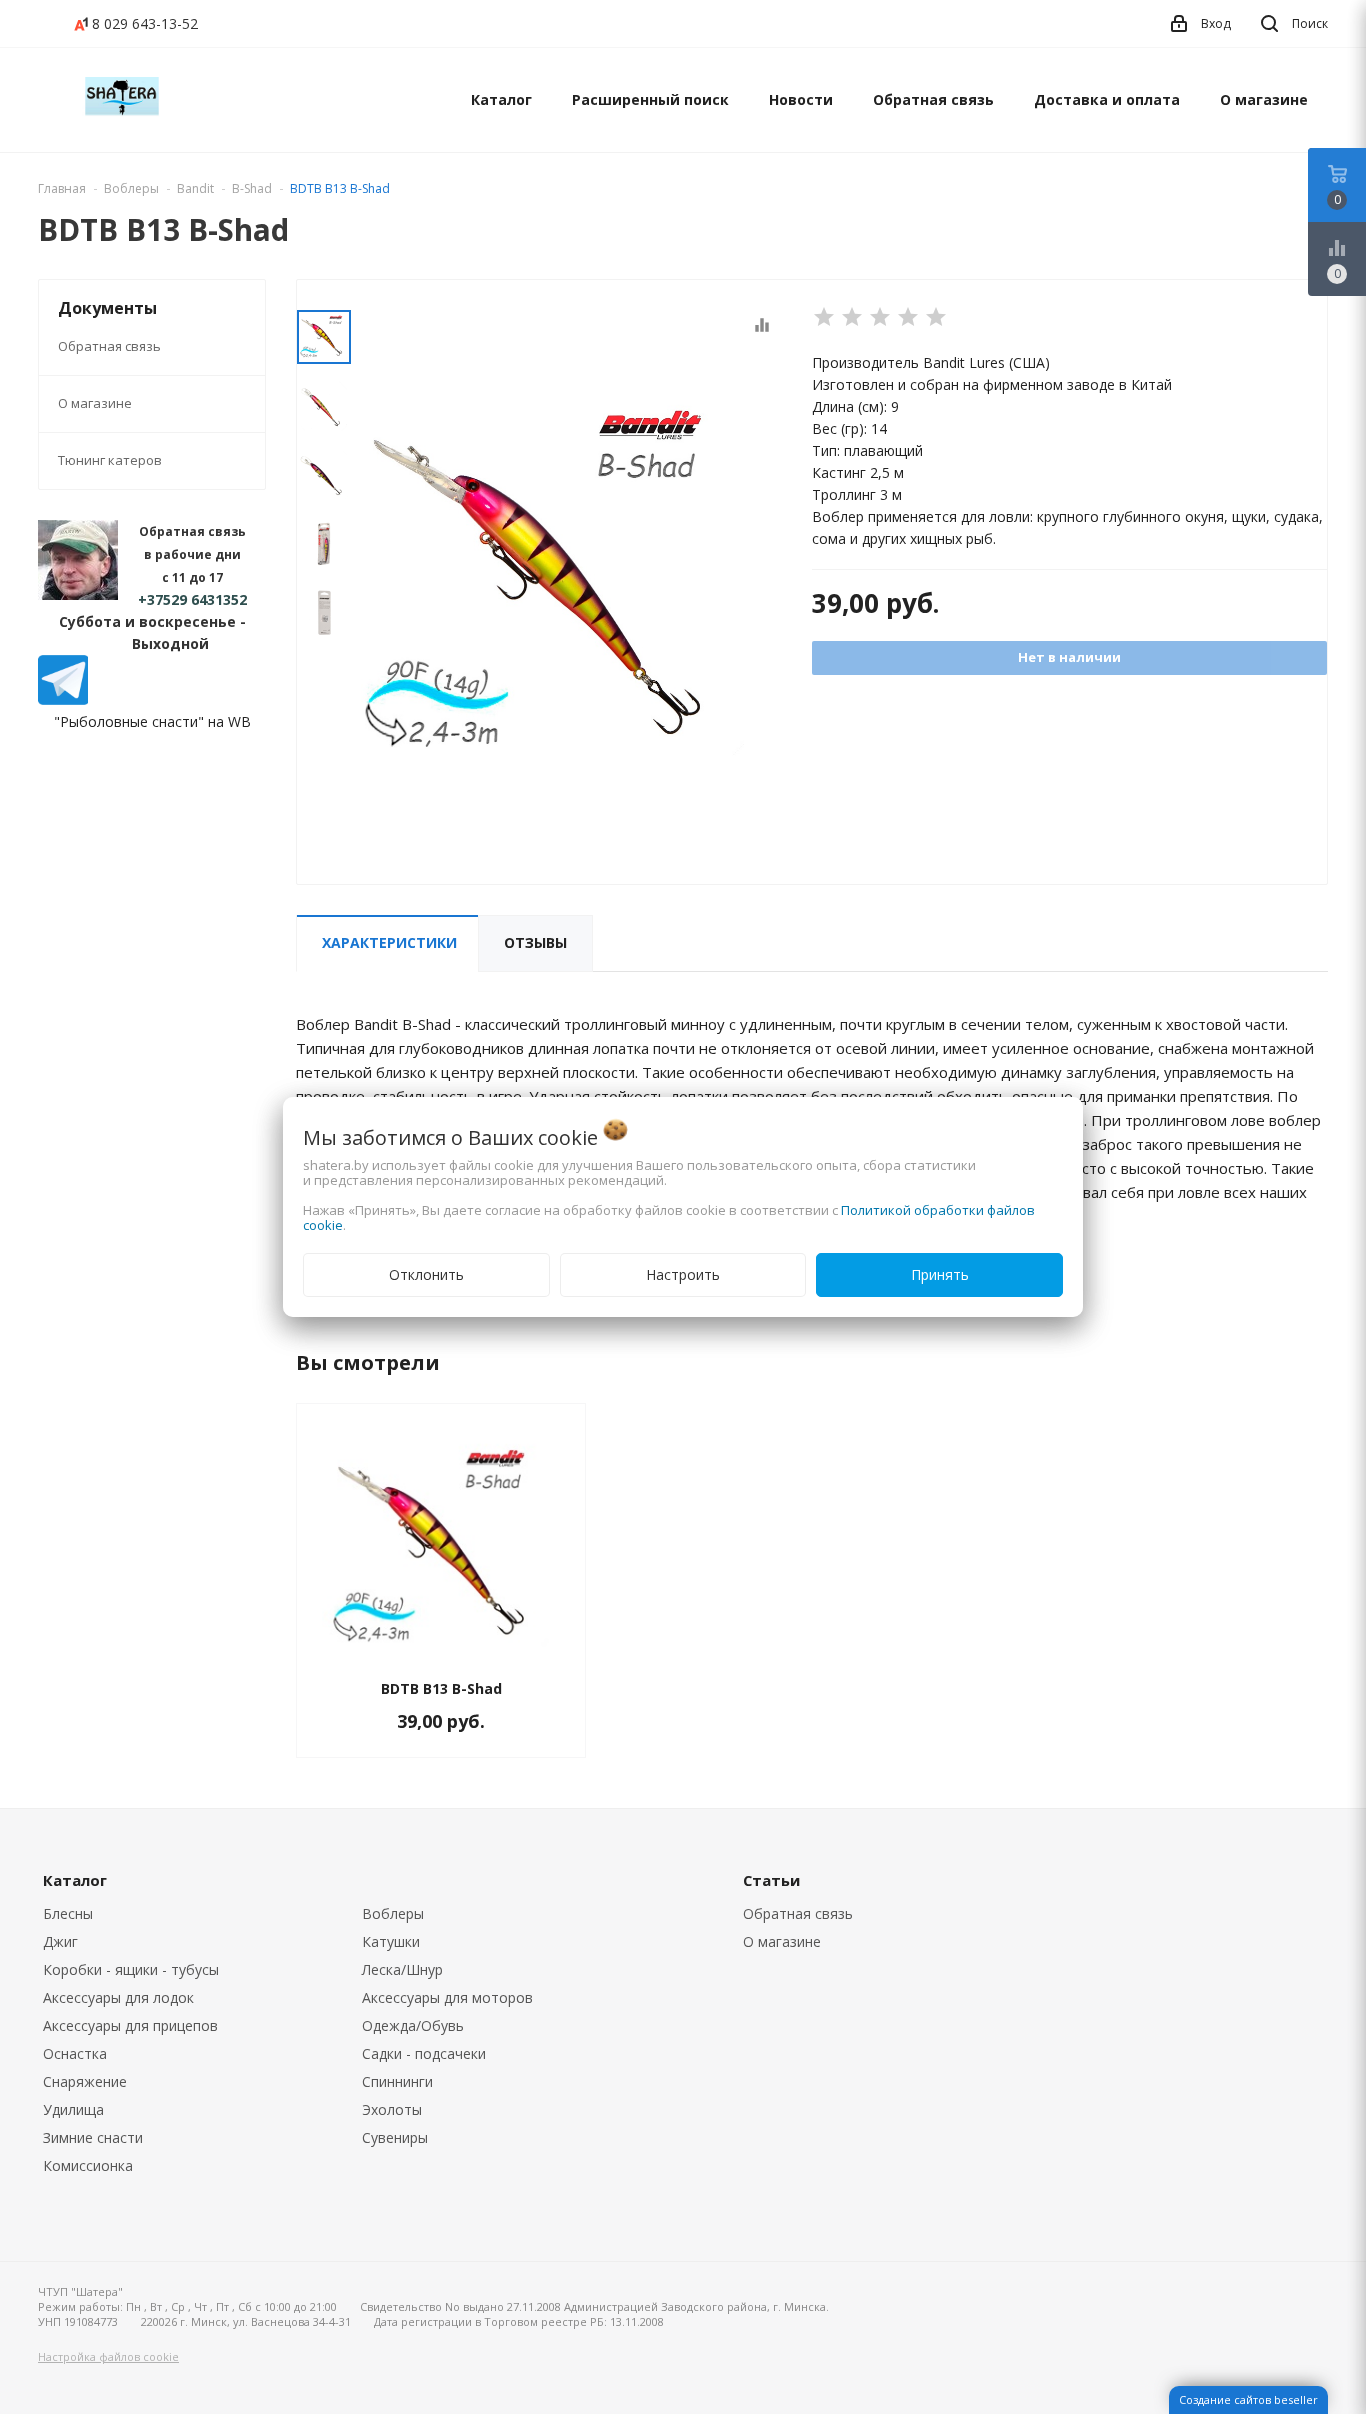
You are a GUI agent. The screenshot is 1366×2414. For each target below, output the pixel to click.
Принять (940, 1274)
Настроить (683, 1274)
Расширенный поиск (650, 99)
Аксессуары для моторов (447, 1997)
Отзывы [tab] (535, 942)
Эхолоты (392, 2109)
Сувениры (395, 2137)
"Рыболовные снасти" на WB (152, 721)
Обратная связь (933, 99)
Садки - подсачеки (424, 2053)
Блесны (68, 1913)
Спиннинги (397, 2081)
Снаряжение (85, 2081)
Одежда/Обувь (413, 2025)
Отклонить (426, 1274)
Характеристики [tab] (389, 942)
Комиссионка (88, 2165)
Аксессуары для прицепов (130, 2025)
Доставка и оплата (1107, 99)
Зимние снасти (93, 2137)
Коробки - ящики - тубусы (131, 1969)
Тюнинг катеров (110, 460)
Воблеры (393, 1913)
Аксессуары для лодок (118, 1997)
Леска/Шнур (402, 1969)
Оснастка (75, 2053)
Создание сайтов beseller (1248, 2399)
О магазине (1264, 99)
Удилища (73, 2109)
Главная (62, 188)
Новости (801, 99)
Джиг (60, 1941)
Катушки (391, 1941)
